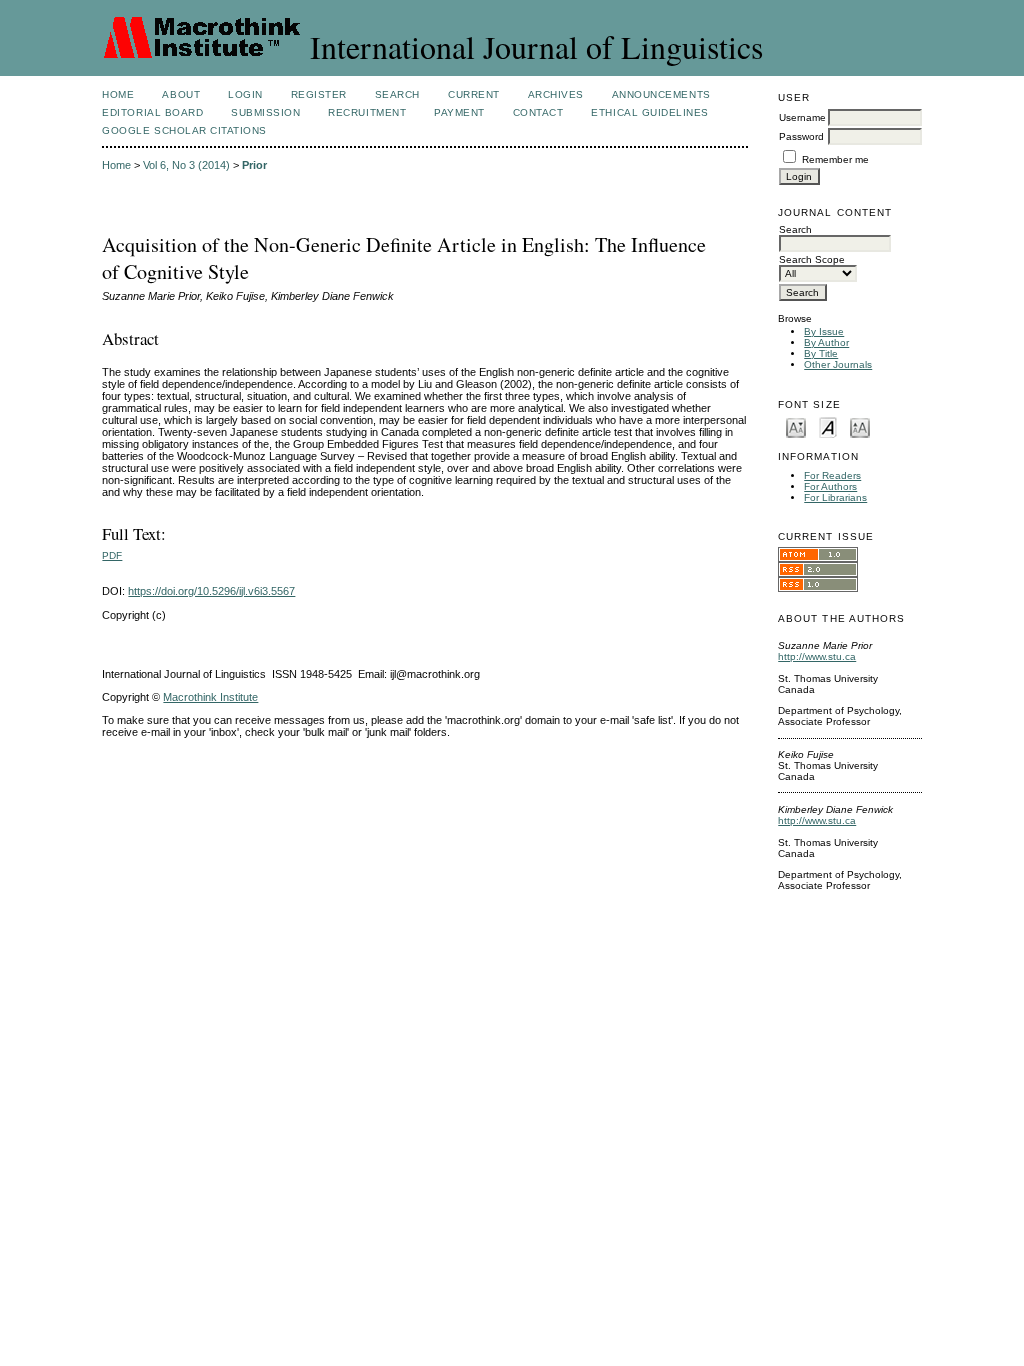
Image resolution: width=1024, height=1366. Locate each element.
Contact (538, 112)
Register (319, 94)
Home (118, 94)
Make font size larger (860, 426)
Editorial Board (152, 112)
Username (802, 117)
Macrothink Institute (210, 697)
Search (397, 94)
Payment (459, 112)
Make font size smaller (796, 426)
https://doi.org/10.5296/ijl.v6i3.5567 (211, 591)
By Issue (824, 331)
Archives (556, 94)
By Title (821, 353)
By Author (826, 342)
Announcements (661, 94)
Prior (254, 165)
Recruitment (367, 112)
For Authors (830, 486)
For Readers (832, 475)
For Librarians (835, 497)
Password (801, 136)
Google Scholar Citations (184, 130)
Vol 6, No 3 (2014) (186, 165)
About (181, 94)
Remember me (835, 159)
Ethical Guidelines (649, 112)
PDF (112, 555)
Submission (265, 112)
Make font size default (828, 426)
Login (245, 94)
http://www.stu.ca (817, 656)
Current (474, 94)
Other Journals (838, 364)
